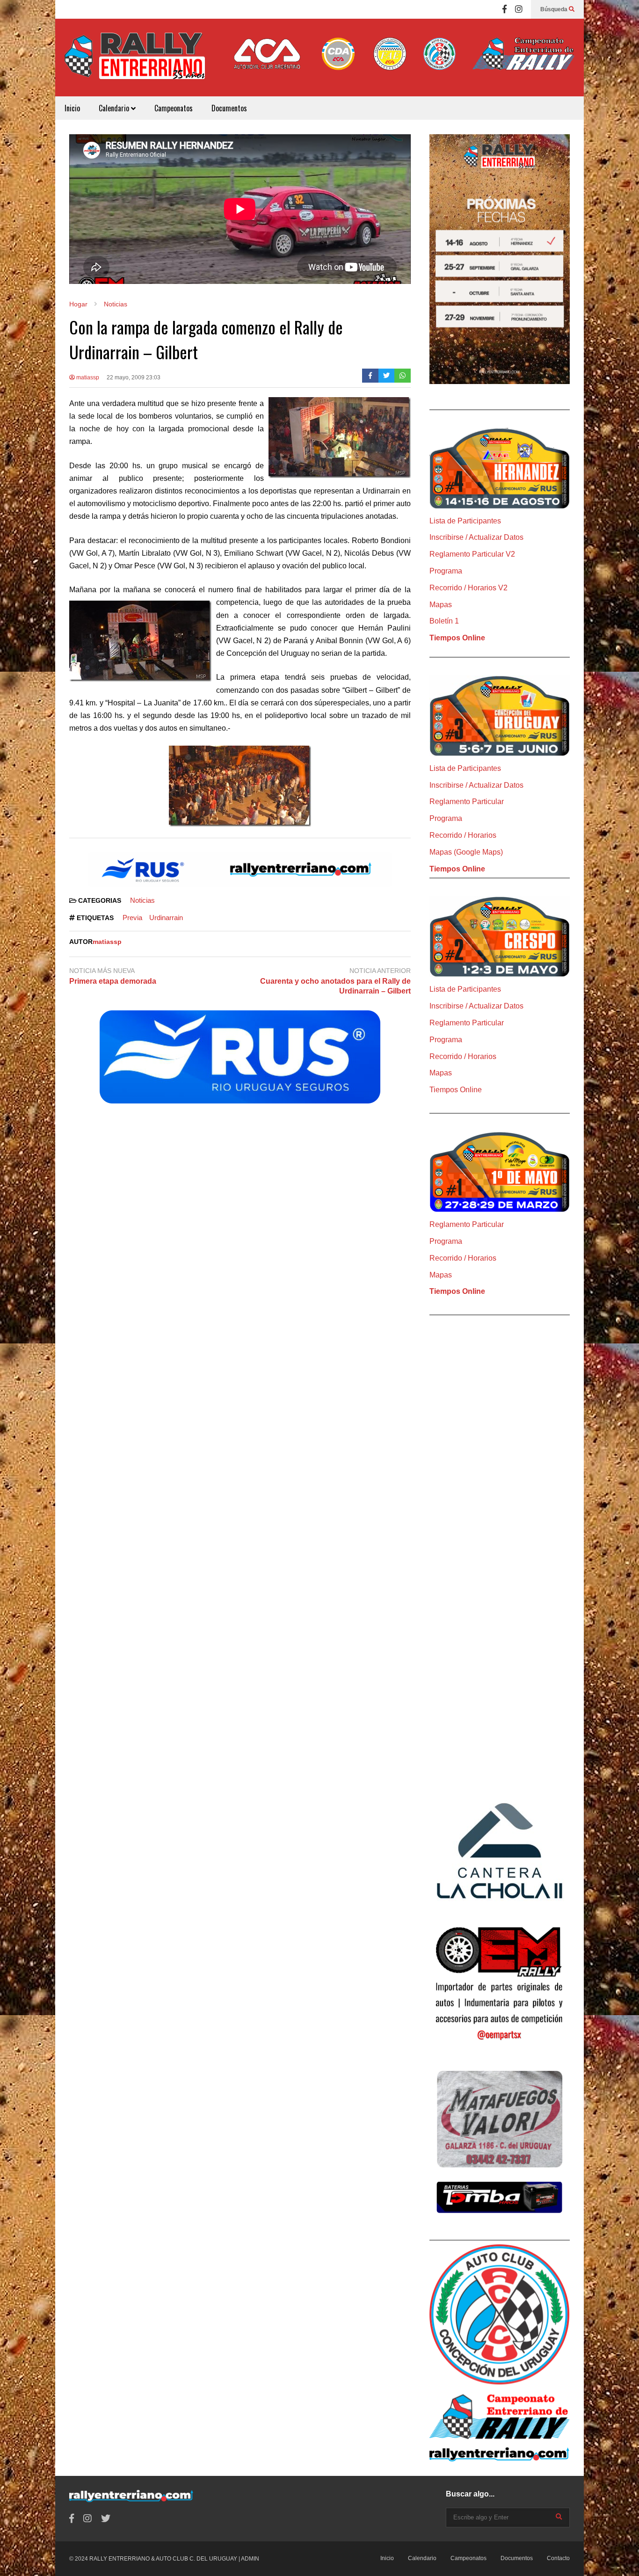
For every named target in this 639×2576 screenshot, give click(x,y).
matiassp (87, 377)
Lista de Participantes (465, 521)
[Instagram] (519, 9)
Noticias (142, 900)
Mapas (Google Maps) (466, 852)
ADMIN (250, 2559)
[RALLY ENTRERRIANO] (135, 62)
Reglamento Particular (467, 802)
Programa (446, 571)
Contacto (558, 2558)
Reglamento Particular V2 (472, 554)
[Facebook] (505, 9)
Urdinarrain (166, 918)
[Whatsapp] (403, 376)
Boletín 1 (444, 621)
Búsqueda (555, 9)
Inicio (72, 108)
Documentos (229, 108)
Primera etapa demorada (113, 981)
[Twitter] (387, 376)
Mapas (441, 605)
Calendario (115, 108)
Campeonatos (174, 108)
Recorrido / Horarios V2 (468, 588)
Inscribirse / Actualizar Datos (476, 537)
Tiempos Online (457, 638)
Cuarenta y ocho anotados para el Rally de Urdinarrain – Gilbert (335, 986)
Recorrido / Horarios (463, 835)
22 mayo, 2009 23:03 (134, 377)
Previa (132, 918)
